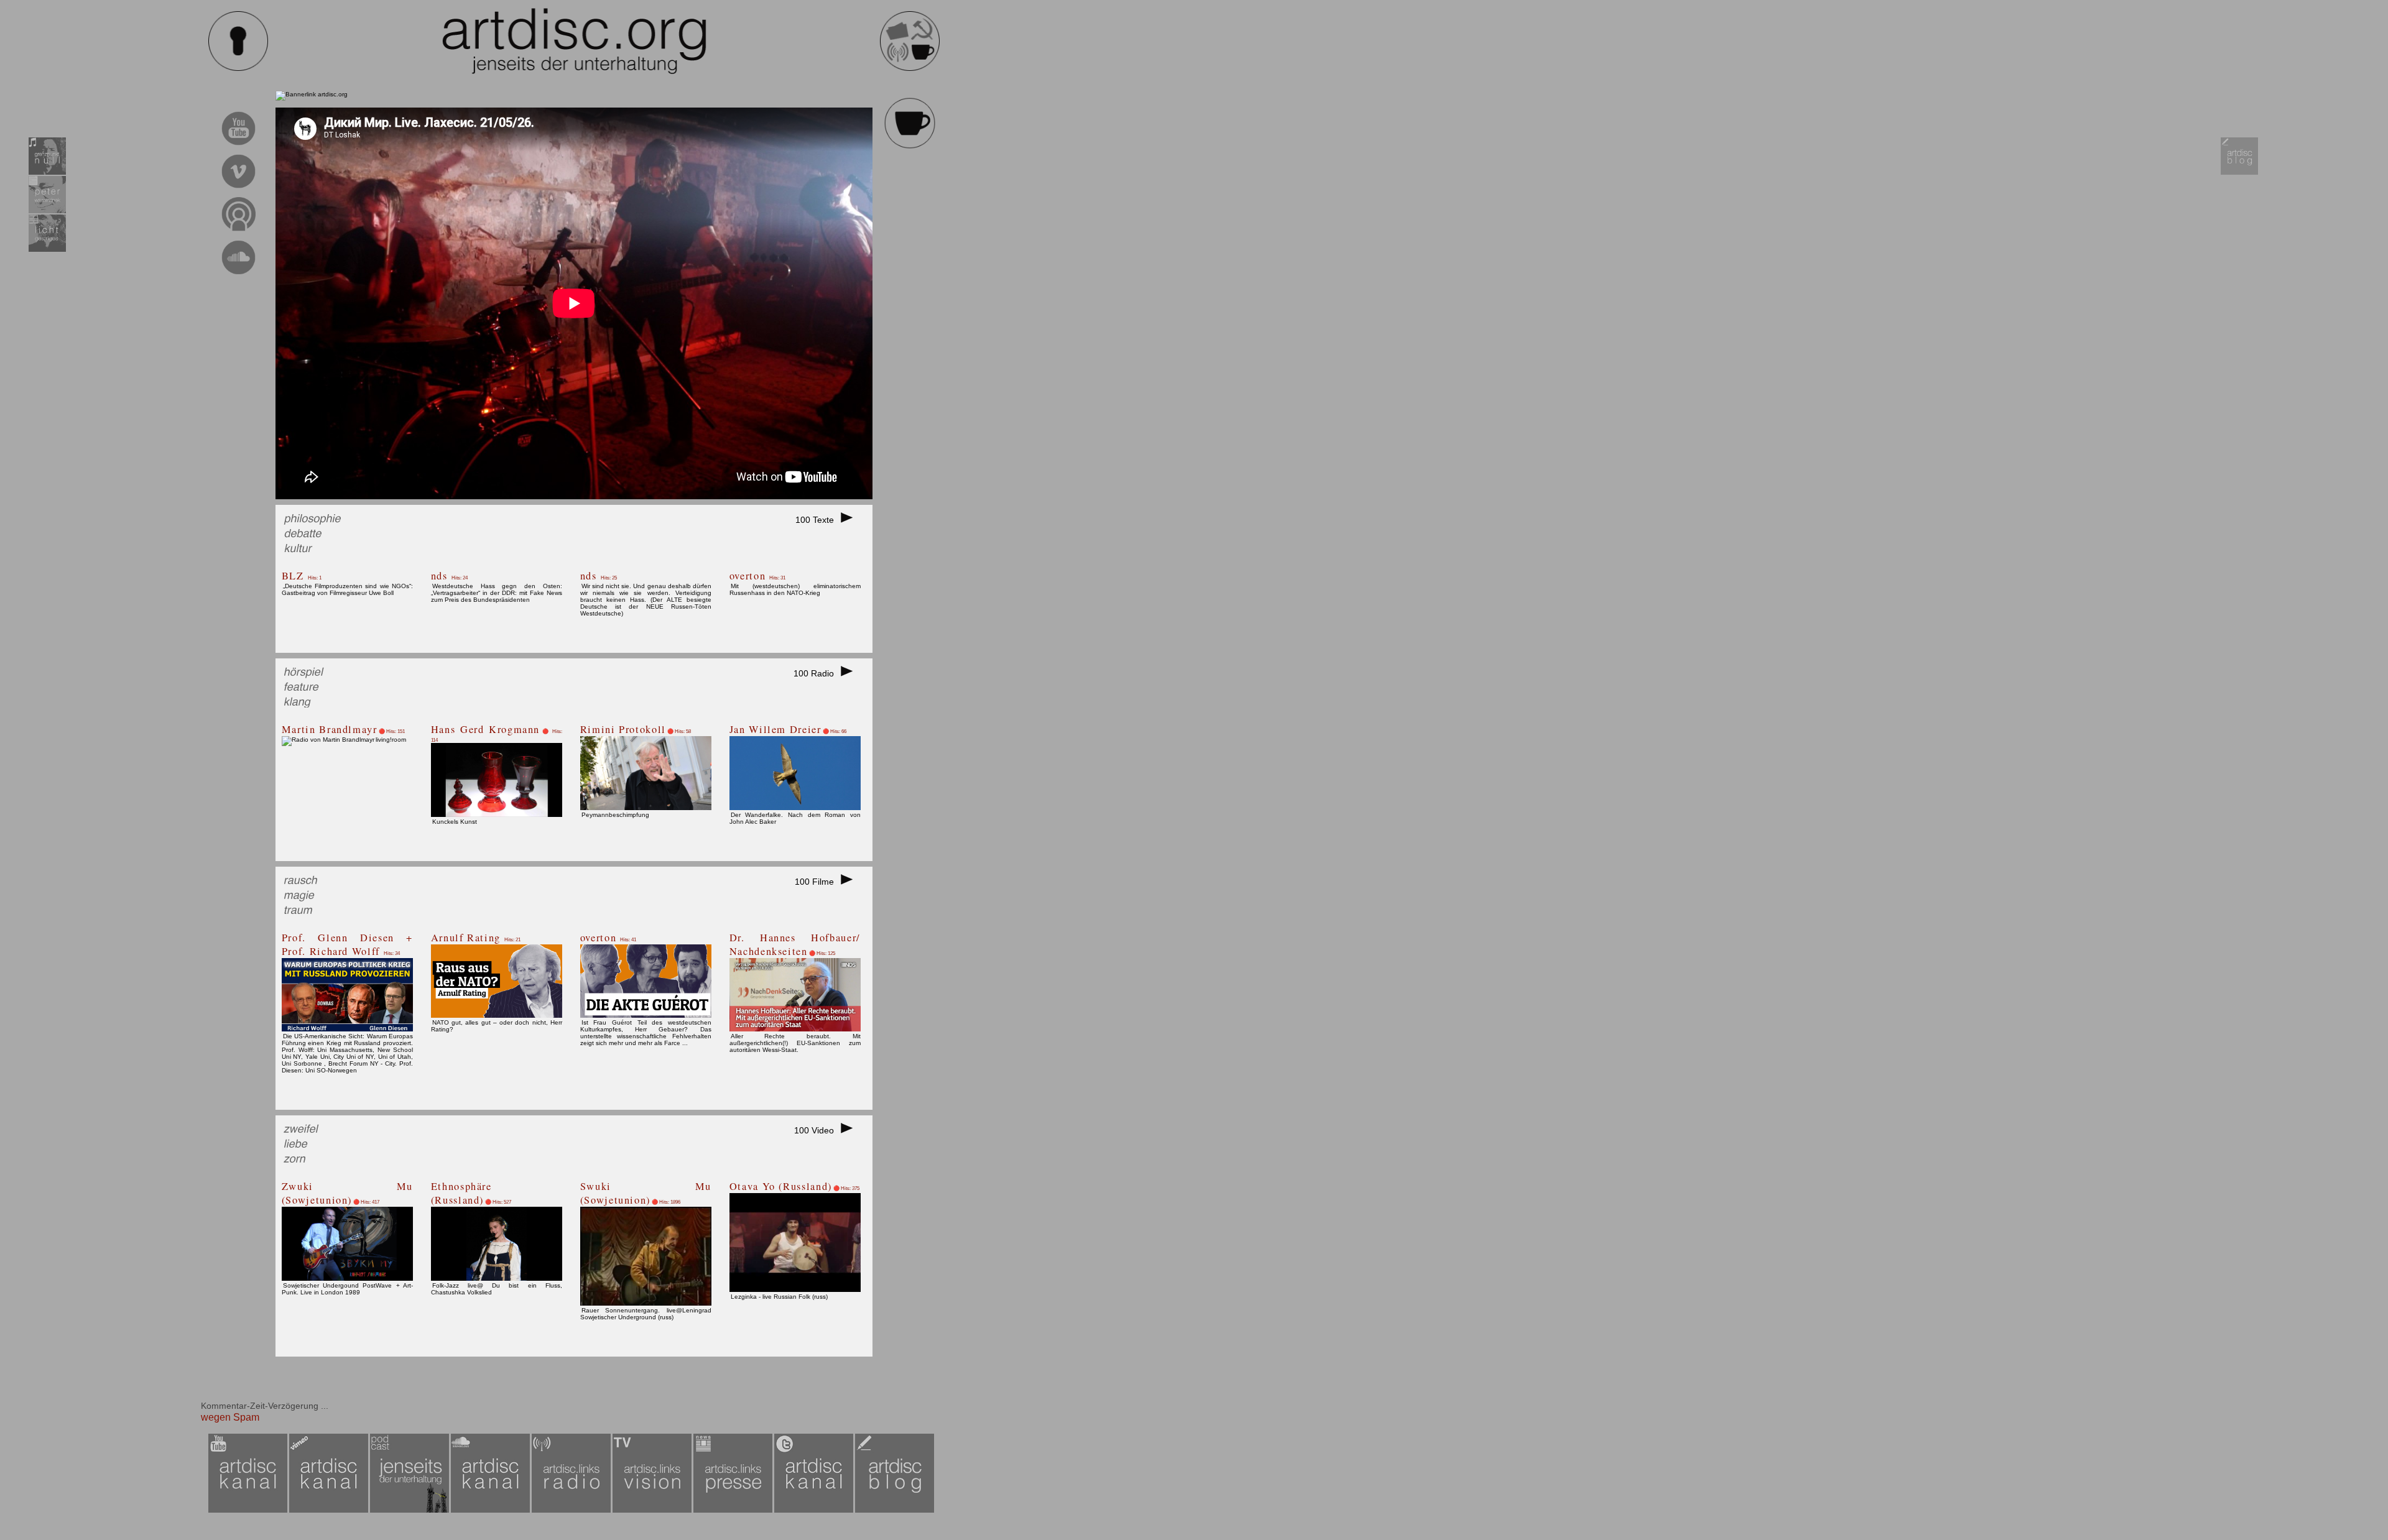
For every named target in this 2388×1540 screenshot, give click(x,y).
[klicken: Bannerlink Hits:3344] (312, 94)
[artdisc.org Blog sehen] (2239, 173)
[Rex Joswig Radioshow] (47, 173)
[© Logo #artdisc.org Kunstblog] (574, 41)
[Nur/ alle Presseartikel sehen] (734, 1510)
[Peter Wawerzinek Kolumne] (47, 211)
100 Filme (817, 882)
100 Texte (817, 520)
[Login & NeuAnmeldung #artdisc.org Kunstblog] (238, 69)
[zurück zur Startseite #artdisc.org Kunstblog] (910, 69)
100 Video (817, 1130)
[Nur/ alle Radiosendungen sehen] (572, 1510)
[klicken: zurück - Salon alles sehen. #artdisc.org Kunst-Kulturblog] (910, 147)
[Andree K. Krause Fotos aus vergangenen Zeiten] (47, 250)
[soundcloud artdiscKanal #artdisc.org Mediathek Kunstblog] (238, 276)
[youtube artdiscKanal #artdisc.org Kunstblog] (238, 147)
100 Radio (816, 673)
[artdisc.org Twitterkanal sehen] (815, 1510)
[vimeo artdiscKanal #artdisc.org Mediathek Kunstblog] (238, 190)
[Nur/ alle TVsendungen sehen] (653, 1510)
